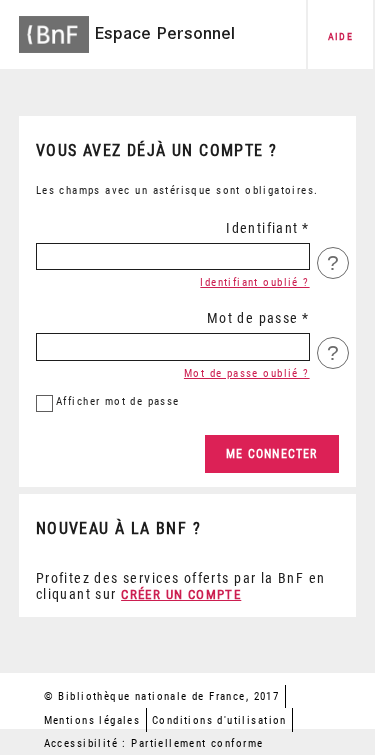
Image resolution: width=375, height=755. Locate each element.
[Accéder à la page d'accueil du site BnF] (54, 28)
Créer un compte (181, 594)
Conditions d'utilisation (219, 720)
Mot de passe (253, 318)
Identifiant (262, 228)
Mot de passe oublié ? (247, 373)
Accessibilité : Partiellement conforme (154, 743)
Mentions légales (92, 720)
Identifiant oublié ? (254, 282)
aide (341, 36)
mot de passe (118, 401)
